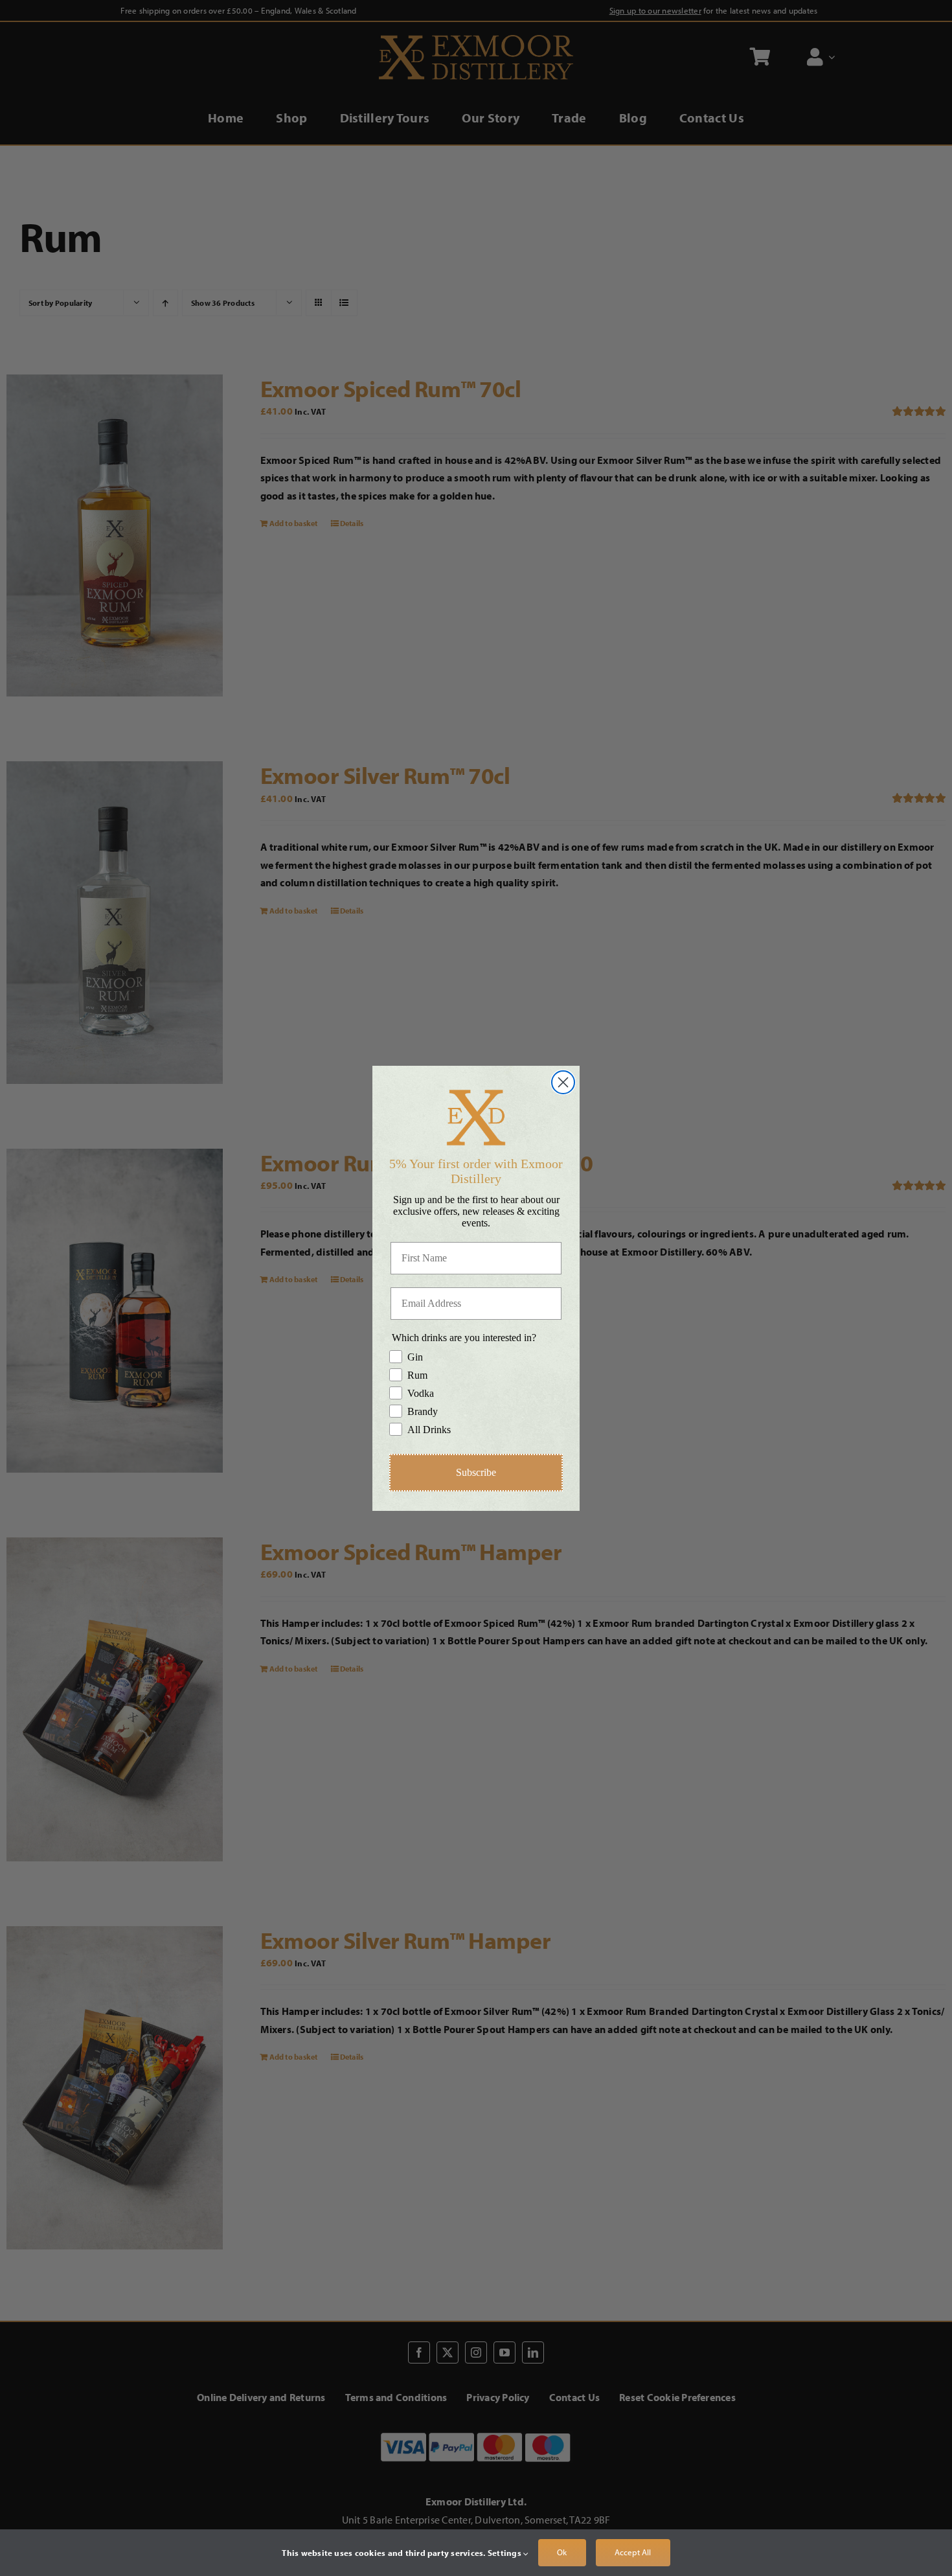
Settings (505, 2553)
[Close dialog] (563, 1082)
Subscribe (476, 1472)
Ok (562, 2552)
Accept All (633, 2552)
